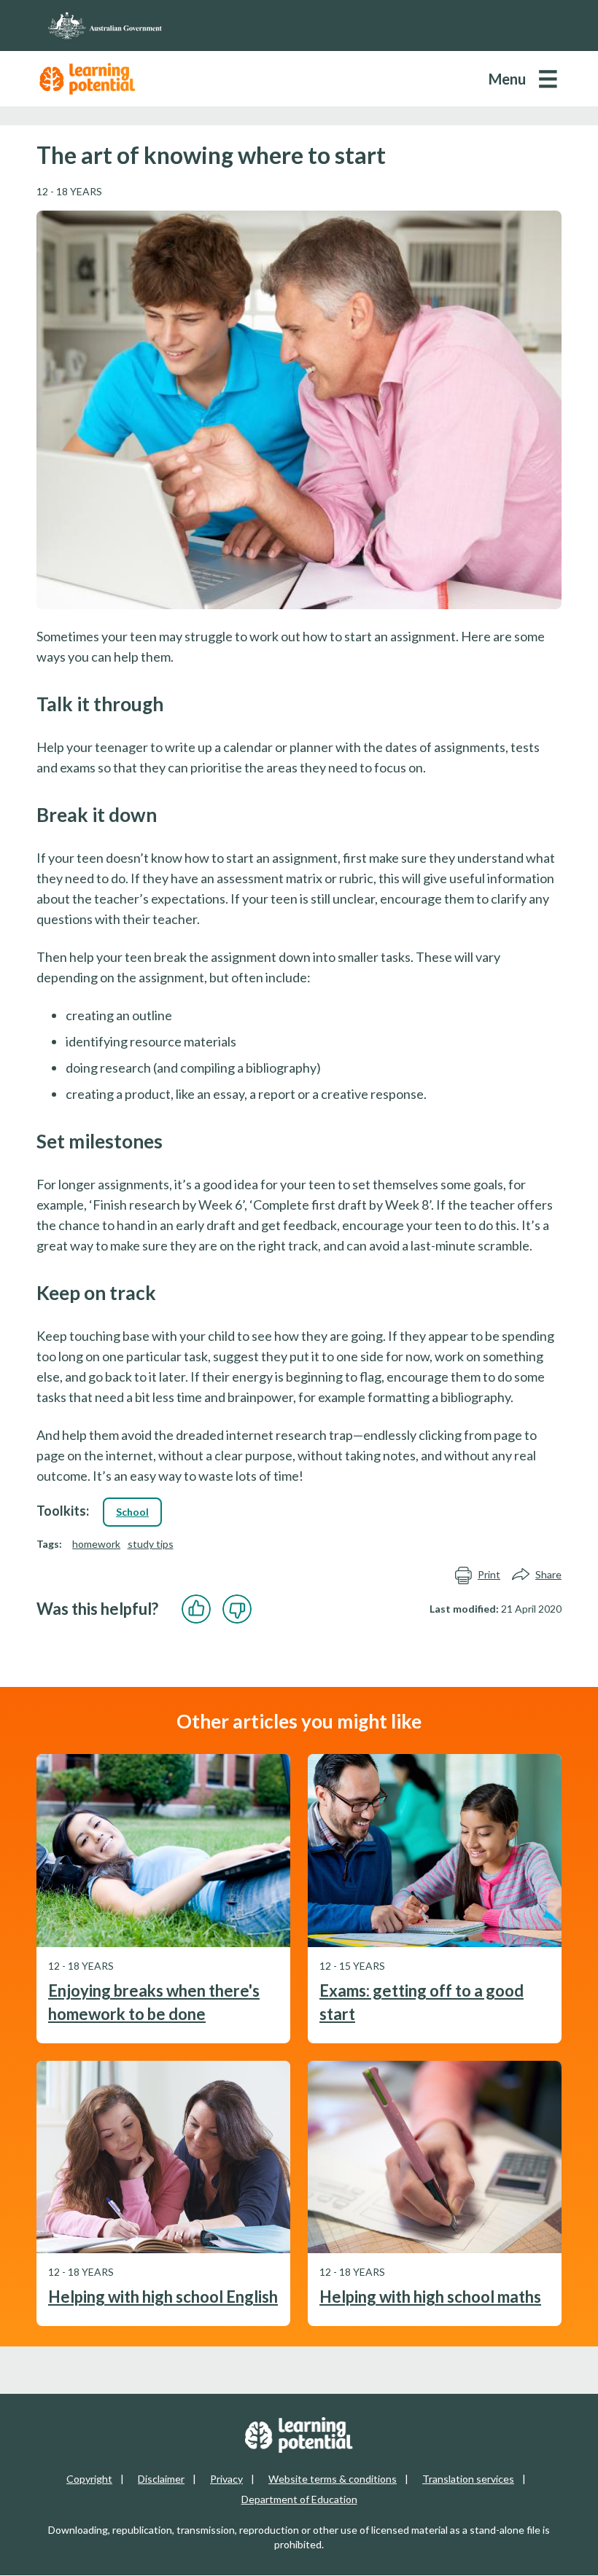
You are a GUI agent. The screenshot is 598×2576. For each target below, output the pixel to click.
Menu (507, 79)
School (132, 1512)
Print (489, 1574)
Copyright (89, 2479)
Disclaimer (161, 2479)
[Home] (299, 26)
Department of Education (299, 2499)
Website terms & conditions (333, 2479)
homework (96, 1544)
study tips (151, 1544)
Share (548, 1574)
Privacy (226, 2479)
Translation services (468, 2479)
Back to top (548, 2553)
